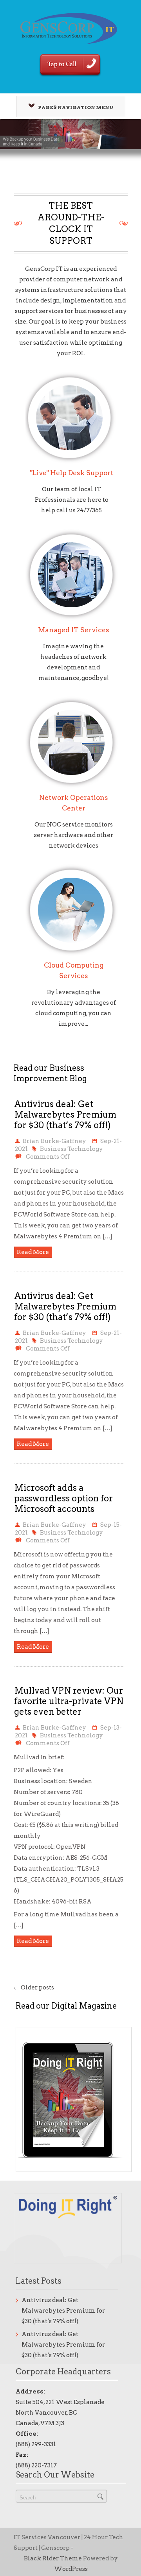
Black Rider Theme (53, 2558)
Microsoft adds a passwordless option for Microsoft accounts (63, 1498)
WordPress (71, 2569)
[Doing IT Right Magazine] (78, 2102)
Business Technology (71, 1149)
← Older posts (34, 1987)
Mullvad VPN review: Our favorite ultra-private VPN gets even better (69, 1701)
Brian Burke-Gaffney (54, 1141)
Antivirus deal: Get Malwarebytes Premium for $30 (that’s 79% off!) (65, 1114)
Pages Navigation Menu (76, 107)
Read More (33, 1252)
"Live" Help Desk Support (72, 473)
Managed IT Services (74, 630)
